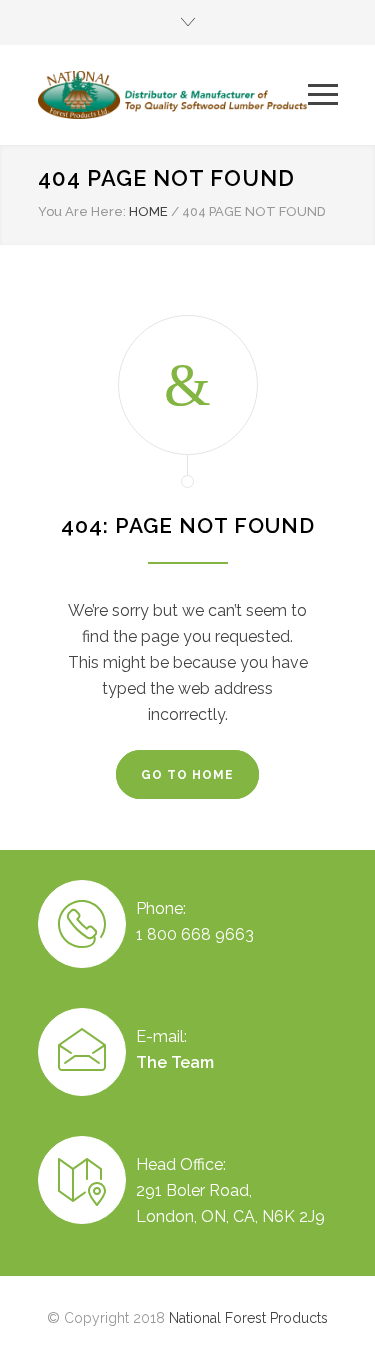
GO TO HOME (187, 775)
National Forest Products (248, 1318)
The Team (175, 1062)
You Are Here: (82, 211)
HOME (148, 211)
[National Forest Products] (173, 94)
